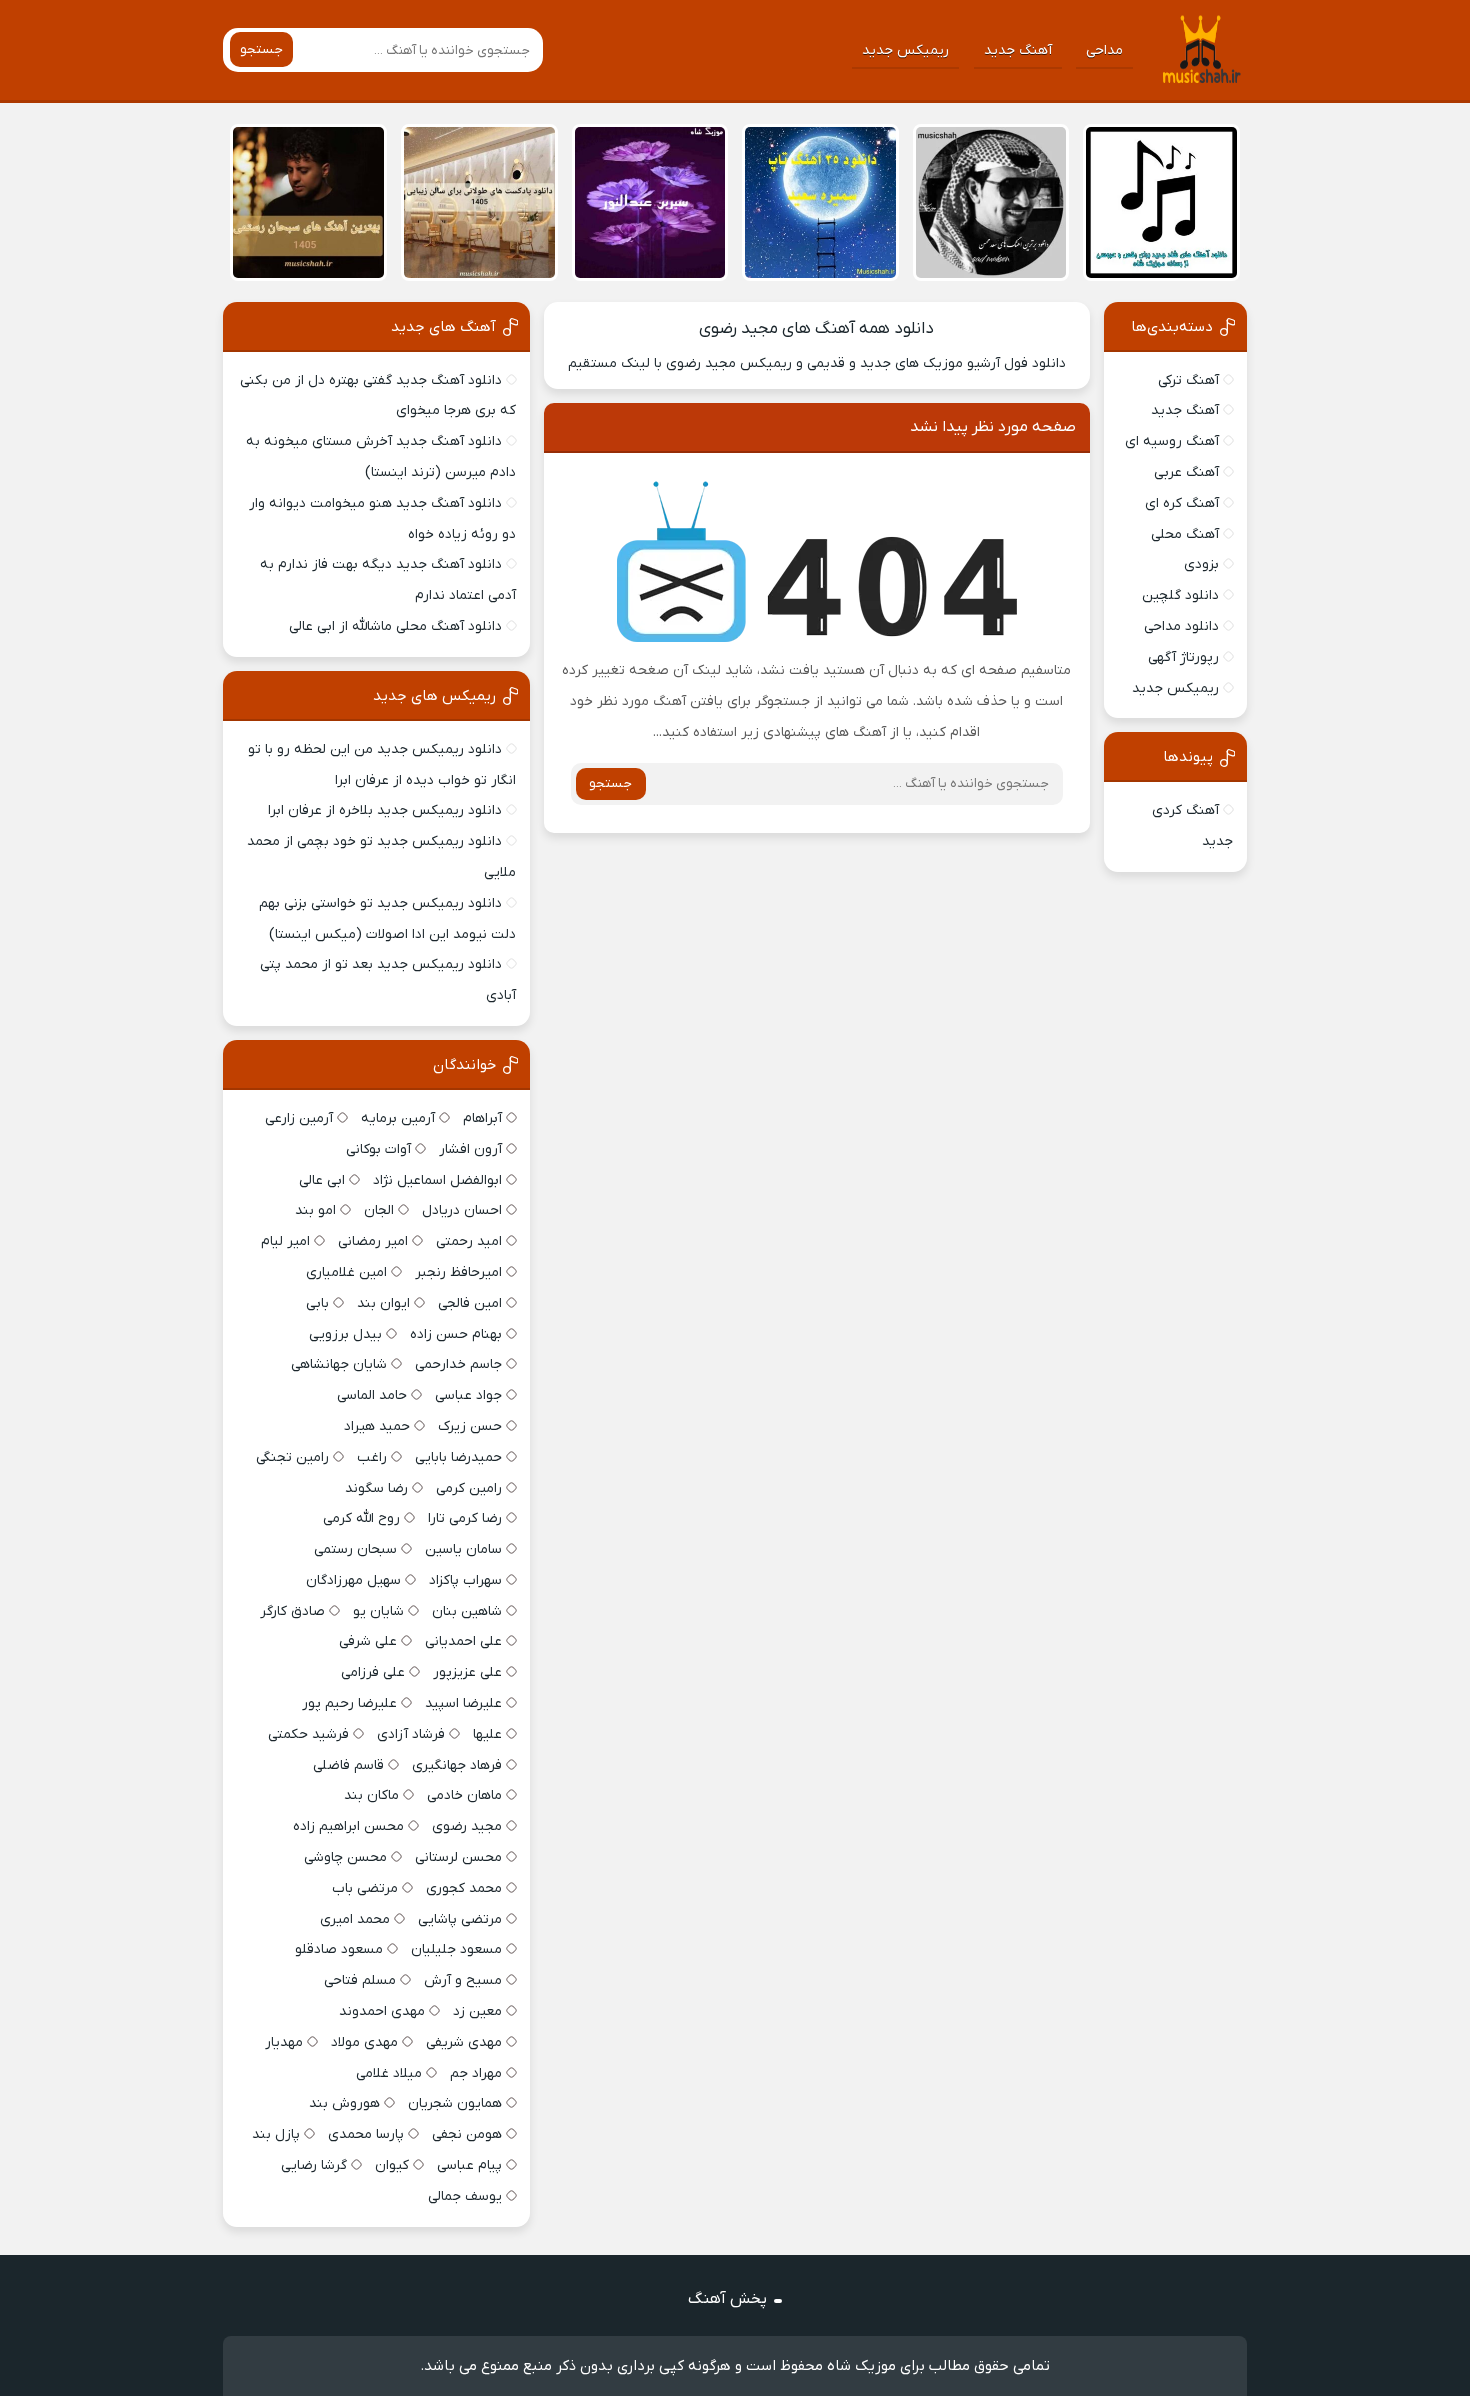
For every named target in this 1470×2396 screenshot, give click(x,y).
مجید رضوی (467, 1826)
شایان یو (378, 1611)
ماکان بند (371, 1795)
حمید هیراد (377, 1426)
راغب (372, 1457)
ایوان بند (383, 1303)
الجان (379, 1210)
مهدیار (284, 2042)
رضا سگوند (376, 1488)
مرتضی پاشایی (460, 1919)
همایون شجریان (455, 2103)
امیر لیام (285, 1241)
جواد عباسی (468, 1395)
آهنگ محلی (1185, 534)
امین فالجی (470, 1303)
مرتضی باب (365, 1888)
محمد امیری (355, 1919)
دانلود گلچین (1180, 595)
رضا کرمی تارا (465, 1518)
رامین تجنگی (292, 1457)
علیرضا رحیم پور (349, 1703)
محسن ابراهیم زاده (348, 1826)
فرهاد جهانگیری (457, 1765)
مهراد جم (476, 2073)
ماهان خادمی (464, 1795)
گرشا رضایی (314, 2165)
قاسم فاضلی (348, 1765)
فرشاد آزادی (411, 1734)
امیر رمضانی (373, 1241)
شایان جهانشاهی (339, 1364)
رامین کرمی (469, 1488)
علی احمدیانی (463, 1641)
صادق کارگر (292, 1611)
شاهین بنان (467, 1611)
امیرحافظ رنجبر (458, 1272)
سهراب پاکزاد (465, 1580)
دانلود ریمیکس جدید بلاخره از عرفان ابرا (385, 810)
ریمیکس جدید (905, 50)
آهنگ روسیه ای (1172, 441)
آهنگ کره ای (1182, 503)
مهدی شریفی (464, 2042)
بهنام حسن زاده (456, 1334)
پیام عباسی (469, 2165)
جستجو (261, 49)
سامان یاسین (463, 1549)
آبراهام (482, 1118)
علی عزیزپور (467, 1672)
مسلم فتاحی (360, 1980)
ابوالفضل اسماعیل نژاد (437, 1180)
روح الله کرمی (361, 1518)
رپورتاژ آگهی (1183, 657)
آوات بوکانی (378, 1149)
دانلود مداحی (1181, 626)
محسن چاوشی (345, 1857)
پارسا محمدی (366, 2134)
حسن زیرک (470, 1426)
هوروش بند (344, 2103)
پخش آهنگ (727, 2299)
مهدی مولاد (364, 2042)
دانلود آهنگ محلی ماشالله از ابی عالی (395, 626)
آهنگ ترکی (1188, 380)
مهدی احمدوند (382, 2011)
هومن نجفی (467, 2134)
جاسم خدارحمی (458, 1364)
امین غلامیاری (346, 1272)
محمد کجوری (464, 1888)
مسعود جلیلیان (456, 1949)
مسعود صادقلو (339, 1949)
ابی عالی (322, 1180)
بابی (317, 1303)
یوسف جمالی (465, 2196)
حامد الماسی (372, 1395)
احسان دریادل (462, 1210)
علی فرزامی (373, 1672)
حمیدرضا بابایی (458, 1457)
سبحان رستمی (355, 1549)
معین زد (477, 2011)
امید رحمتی (469, 1241)
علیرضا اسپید (463, 1703)
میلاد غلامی (389, 2073)
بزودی (1201, 564)
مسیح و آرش (463, 1980)
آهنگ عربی (1186, 472)
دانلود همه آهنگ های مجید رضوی (816, 329)
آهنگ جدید (1018, 50)
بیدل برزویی (345, 1334)
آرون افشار (470, 1149)
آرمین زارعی (299, 1118)
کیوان (392, 2165)
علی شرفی (368, 1641)
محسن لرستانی (458, 1857)
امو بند (315, 1210)
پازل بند (276, 2134)
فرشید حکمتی (308, 1734)
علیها (487, 1734)
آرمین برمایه (398, 1118)
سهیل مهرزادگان (353, 1580)
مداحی (1104, 50)
